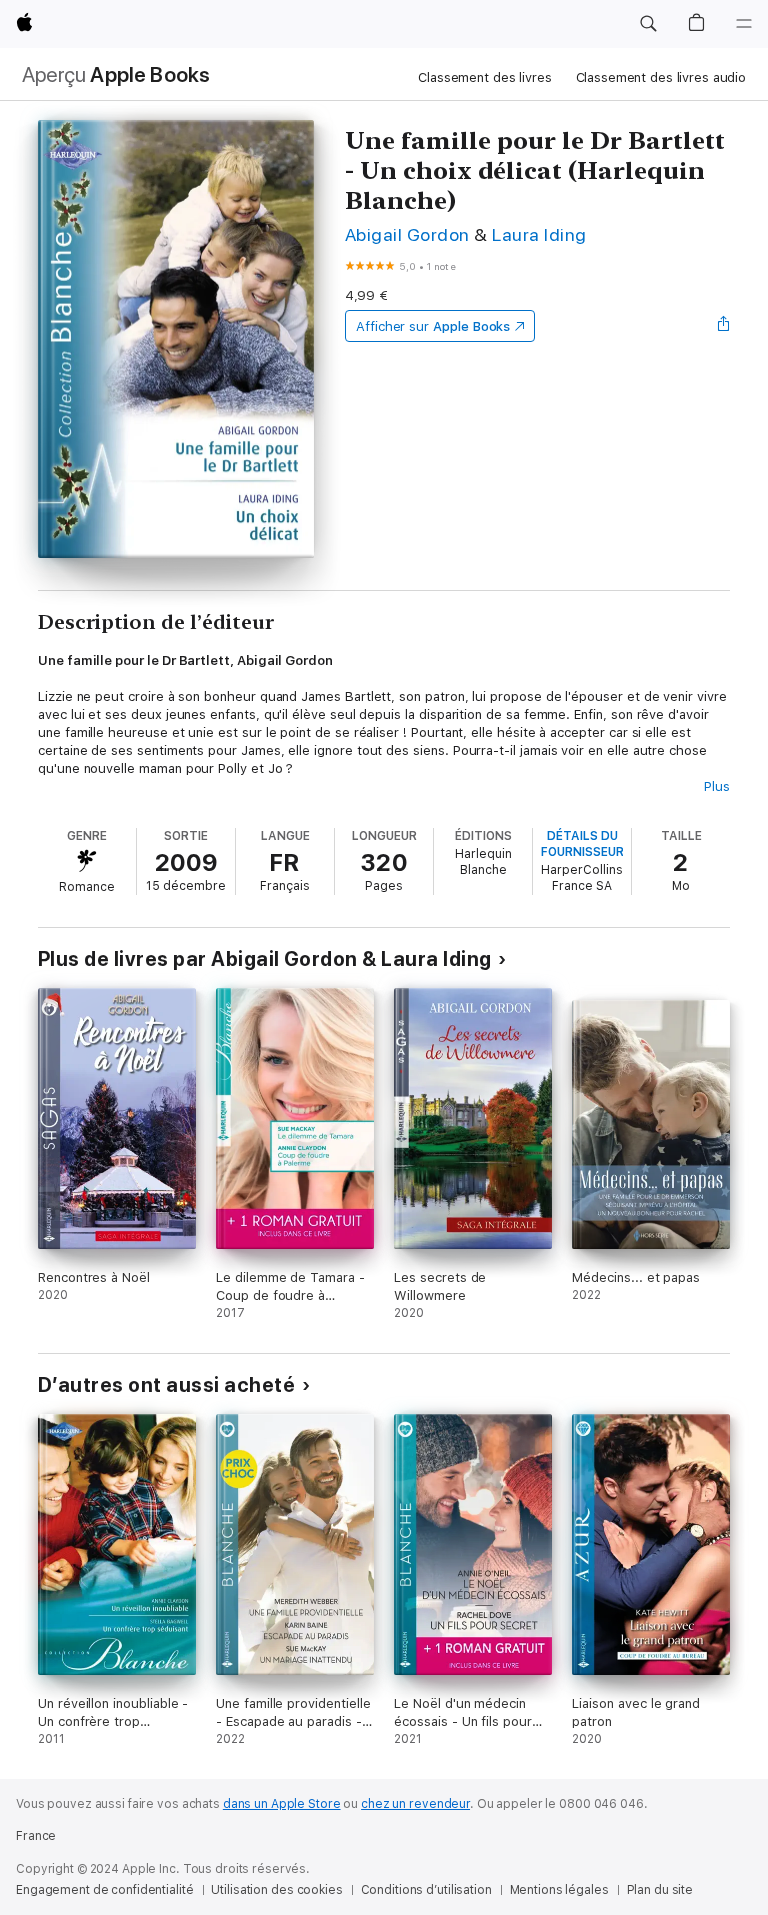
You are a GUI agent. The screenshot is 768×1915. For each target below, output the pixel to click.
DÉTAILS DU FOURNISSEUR (582, 844)
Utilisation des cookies (276, 1890)
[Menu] (744, 24)
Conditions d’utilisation (426, 1890)
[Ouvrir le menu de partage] (724, 326)
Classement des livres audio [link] (661, 77)
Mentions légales (559, 1890)
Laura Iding (539, 234)
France (36, 1836)
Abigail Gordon (407, 234)
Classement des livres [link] (484, 77)
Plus (717, 786)
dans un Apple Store (282, 1804)
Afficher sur (433, 326)
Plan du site (660, 1890)
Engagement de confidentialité (105, 1890)
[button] (648, 24)
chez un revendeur (415, 1804)
